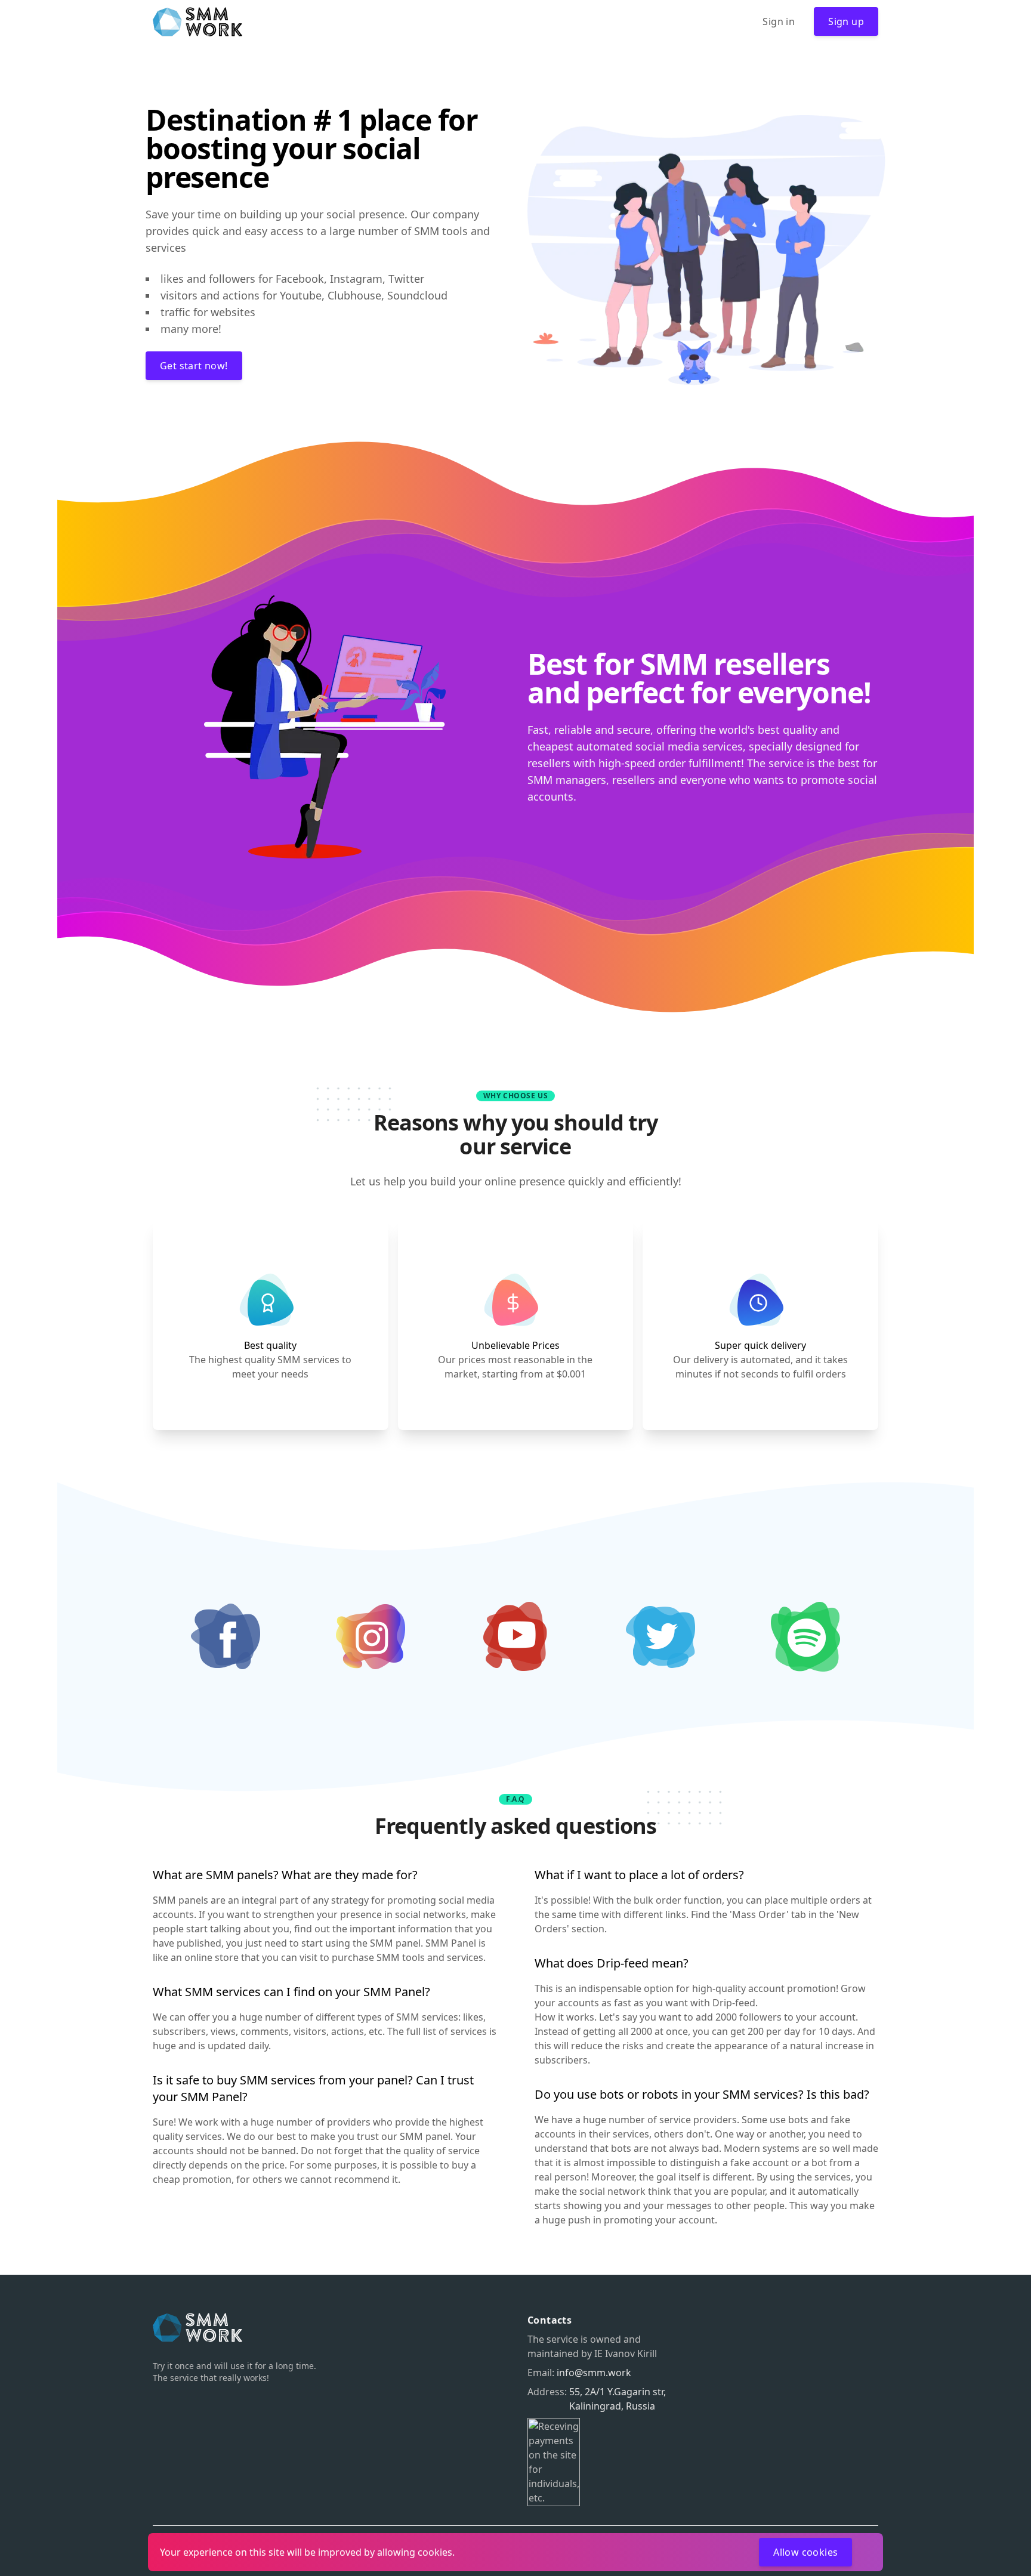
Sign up (846, 21)
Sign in (779, 21)
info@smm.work (594, 2373)
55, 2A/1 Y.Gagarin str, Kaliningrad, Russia (618, 2399)
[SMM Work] (197, 22)
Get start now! (194, 366)
